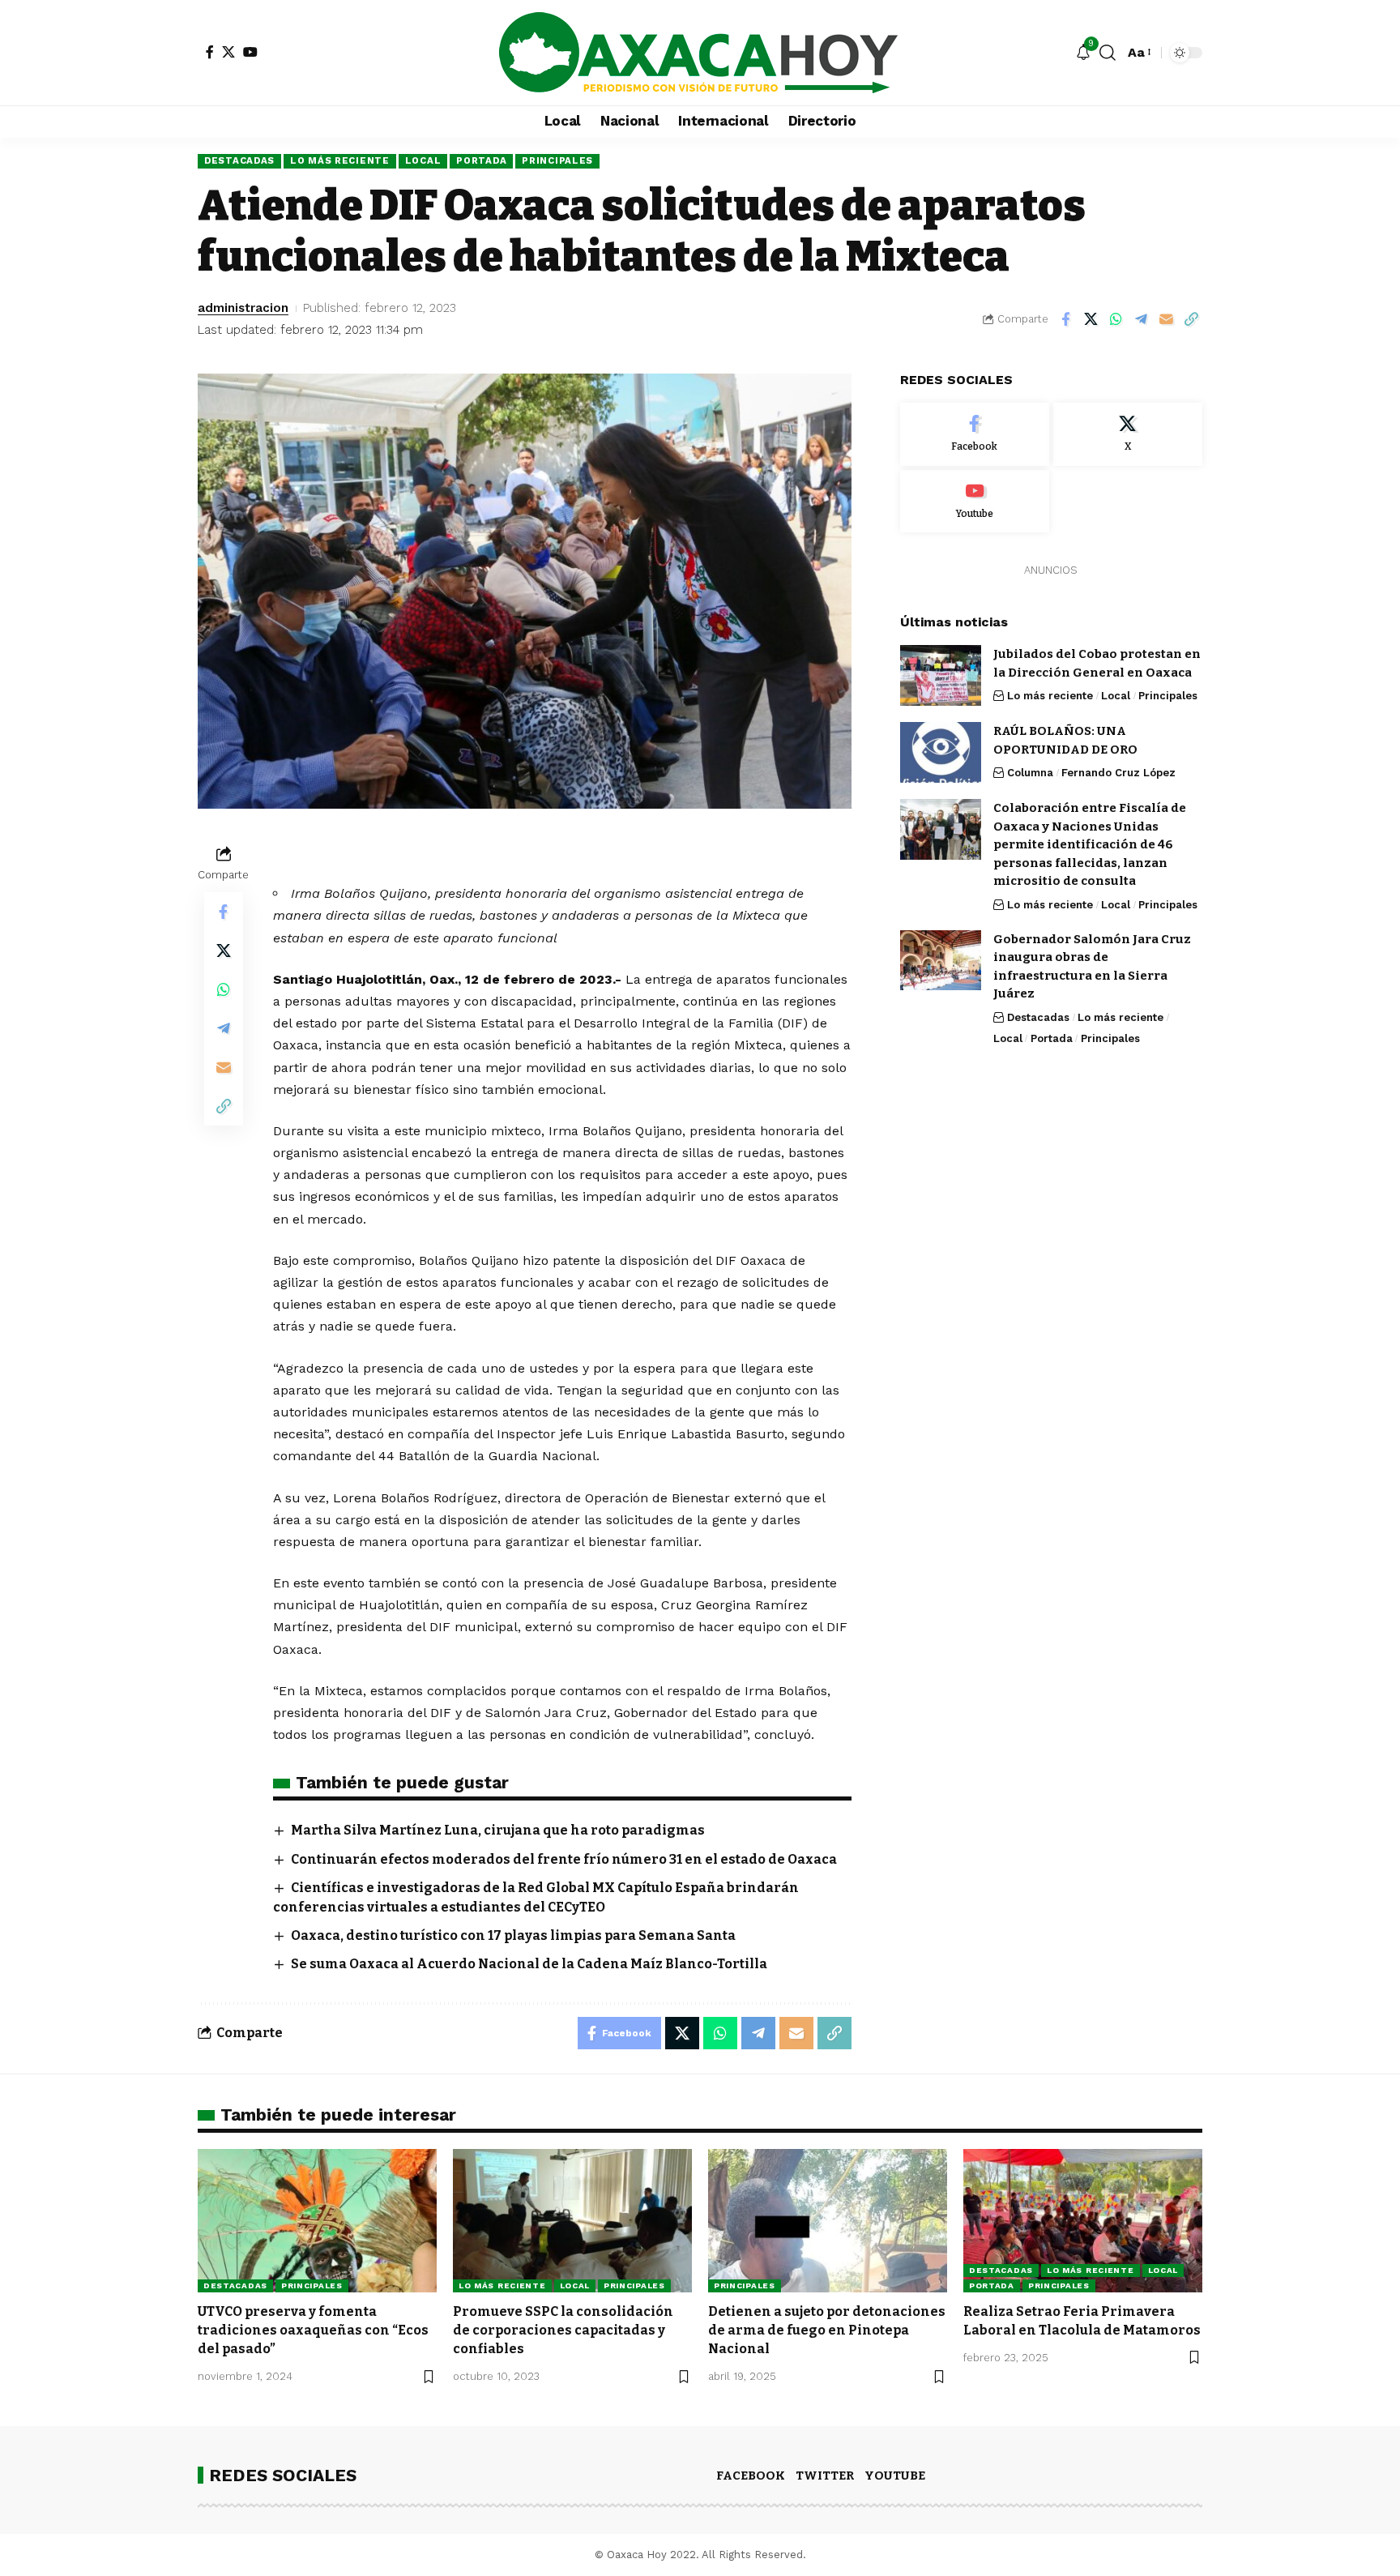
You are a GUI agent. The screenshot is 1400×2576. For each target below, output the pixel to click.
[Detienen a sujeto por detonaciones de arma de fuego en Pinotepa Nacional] (828, 2221)
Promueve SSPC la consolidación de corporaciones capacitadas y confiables (563, 2330)
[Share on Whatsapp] (1116, 319)
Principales (557, 160)
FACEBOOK (751, 2476)
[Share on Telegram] (1141, 319)
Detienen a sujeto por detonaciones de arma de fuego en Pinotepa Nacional (827, 2330)
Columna (1030, 773)
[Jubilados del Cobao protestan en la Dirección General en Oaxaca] (941, 675)
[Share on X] (1091, 319)
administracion (243, 308)
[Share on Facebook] (1065, 319)
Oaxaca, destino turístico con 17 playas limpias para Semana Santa (513, 1935)
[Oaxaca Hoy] (700, 53)
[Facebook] (210, 52)
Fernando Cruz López (1118, 773)
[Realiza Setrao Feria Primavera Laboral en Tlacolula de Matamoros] (1083, 2221)
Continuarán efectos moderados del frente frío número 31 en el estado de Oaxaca (564, 1859)
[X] (228, 52)
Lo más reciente (340, 160)
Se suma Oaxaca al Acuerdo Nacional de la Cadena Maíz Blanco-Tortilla (529, 1964)
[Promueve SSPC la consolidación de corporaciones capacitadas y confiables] (572, 2221)
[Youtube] (975, 501)
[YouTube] (250, 52)
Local (423, 160)
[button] (1108, 53)
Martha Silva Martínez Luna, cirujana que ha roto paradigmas (498, 1830)
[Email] (1166, 319)
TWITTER (825, 2476)
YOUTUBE (895, 2476)
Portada (481, 160)
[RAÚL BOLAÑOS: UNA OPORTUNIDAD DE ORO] (941, 752)
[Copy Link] (1191, 319)
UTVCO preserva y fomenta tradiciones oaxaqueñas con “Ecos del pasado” (313, 2330)
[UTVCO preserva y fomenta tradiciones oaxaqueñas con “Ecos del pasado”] (317, 2221)
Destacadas (239, 160)
